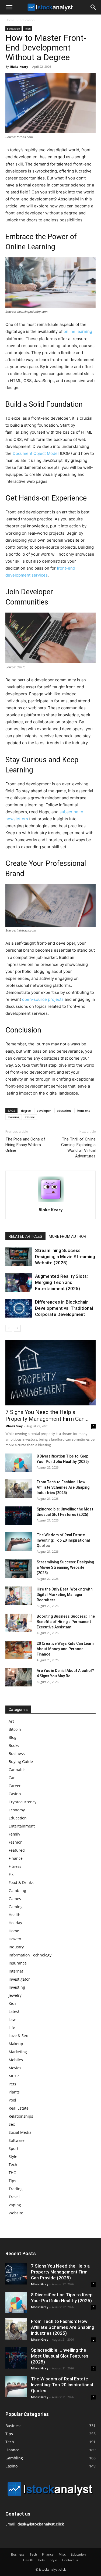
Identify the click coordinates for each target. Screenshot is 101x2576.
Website (16, 2213)
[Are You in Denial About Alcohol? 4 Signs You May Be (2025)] (19, 1677)
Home (10, 20)
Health (15, 1915)
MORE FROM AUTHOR (67, 1236)
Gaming (16, 1907)
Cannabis (17, 1770)
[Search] (93, 7)
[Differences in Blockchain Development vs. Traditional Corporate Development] (19, 1308)
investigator (19, 1979)
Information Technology (30, 1955)
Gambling (17, 1890)
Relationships (21, 2116)
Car (12, 1778)
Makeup (16, 2044)
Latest (14, 2011)
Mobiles (16, 2060)
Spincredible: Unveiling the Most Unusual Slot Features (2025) (60, 2356)
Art (11, 1721)
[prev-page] (9, 1328)
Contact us (70, 2560)
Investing (17, 1987)
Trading (16, 2189)
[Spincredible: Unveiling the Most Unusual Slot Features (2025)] (19, 1516)
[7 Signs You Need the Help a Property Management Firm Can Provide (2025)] (50, 1373)
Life (12, 2028)
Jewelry (15, 1995)
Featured (17, 1850)
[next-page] (17, 1328)
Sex (12, 2124)
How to (15, 1939)
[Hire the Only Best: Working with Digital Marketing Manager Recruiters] (19, 1596)
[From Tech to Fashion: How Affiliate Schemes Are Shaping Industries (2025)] (19, 1489)
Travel (14, 2197)
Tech (28, 28)
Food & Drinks (21, 1882)
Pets (12, 2084)
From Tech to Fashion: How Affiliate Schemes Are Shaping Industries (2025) (63, 1487)
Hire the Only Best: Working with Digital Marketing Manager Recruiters (65, 1595)
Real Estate (19, 2108)
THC (12, 2173)
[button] (9, 7)
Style (13, 2156)
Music (14, 2076)
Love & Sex (18, 2036)
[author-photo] (51, 1202)
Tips (12, 2181)
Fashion (16, 1842)
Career (15, 1786)
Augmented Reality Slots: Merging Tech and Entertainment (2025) (61, 1282)
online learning (78, 331)
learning (14, 1117)
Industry (16, 1947)
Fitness (15, 1866)
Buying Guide (21, 1762)
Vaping (15, 2205)
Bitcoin (15, 1729)
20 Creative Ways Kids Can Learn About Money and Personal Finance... (65, 1649)
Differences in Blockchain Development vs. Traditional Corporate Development (64, 1308)
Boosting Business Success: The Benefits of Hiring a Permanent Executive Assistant (66, 1622)
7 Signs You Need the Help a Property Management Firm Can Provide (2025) (60, 2272)
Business (17, 1753)
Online (30, 1117)
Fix (11, 1874)
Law (12, 2019)
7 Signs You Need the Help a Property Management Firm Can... (47, 1415)
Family (14, 1834)
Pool (12, 2100)
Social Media (20, 2132)
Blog (13, 1737)
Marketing (18, 2052)
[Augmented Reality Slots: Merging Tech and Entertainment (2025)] (19, 1282)
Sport (13, 2148)
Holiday (15, 1923)
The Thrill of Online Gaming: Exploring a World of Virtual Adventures (78, 1148)
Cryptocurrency (22, 1802)
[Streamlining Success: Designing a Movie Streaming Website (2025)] (19, 1257)
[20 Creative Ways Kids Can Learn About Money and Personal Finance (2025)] (19, 1650)
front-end (84, 1111)
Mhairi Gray (14, 1426)
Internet (16, 1971)
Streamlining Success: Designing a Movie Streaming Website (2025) (65, 1257)
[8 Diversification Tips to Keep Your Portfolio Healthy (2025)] (19, 1463)
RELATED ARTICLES (25, 1236)
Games (15, 1899)
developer (44, 1111)
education (64, 1111)
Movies (15, 2068)
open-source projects (43, 999)
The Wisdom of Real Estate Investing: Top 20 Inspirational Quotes (63, 1540)
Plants (14, 2092)
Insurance (18, 1963)
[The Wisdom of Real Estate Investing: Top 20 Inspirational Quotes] (19, 1541)
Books (14, 1745)
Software (17, 2140)
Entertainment (22, 1826)
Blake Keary (19, 66)
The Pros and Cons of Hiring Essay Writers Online (25, 1145)
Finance (16, 1858)
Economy (17, 1810)
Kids (13, 2003)
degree (26, 1111)
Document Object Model (36, 453)
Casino (15, 1794)
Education (27, 20)
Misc (62, 2554)
